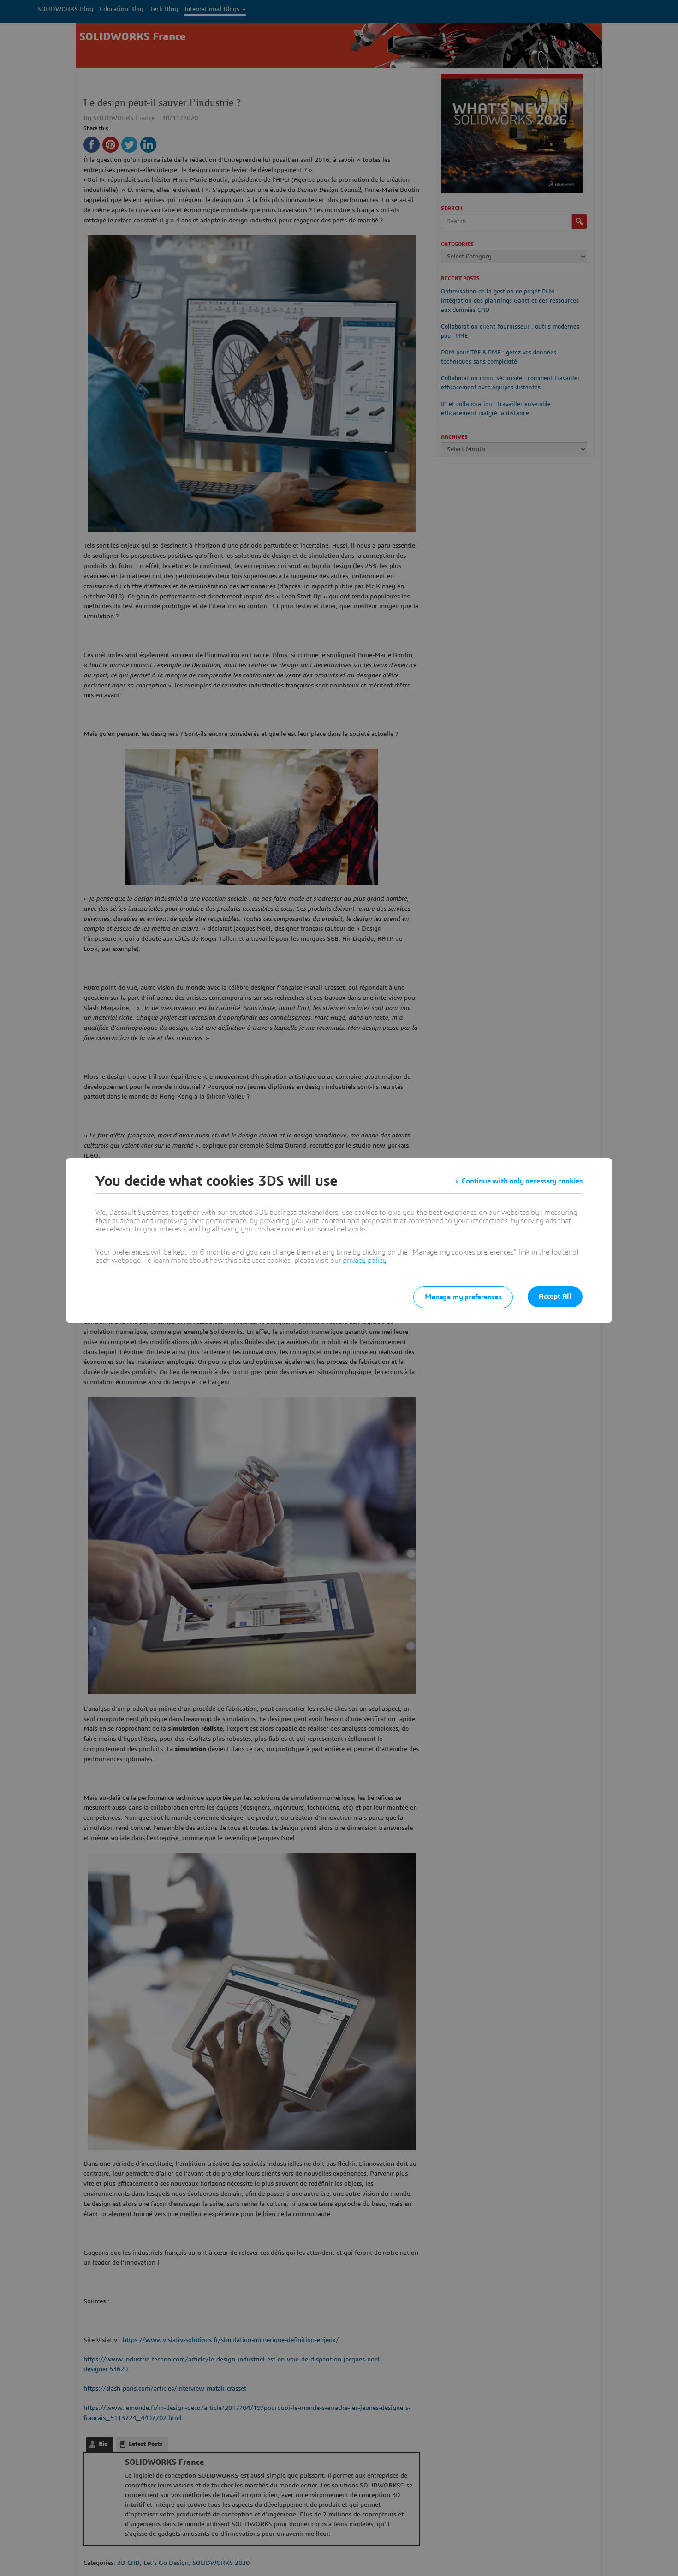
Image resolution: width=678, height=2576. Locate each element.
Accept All (555, 1297)
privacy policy (364, 1261)
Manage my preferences (463, 1297)
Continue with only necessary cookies (522, 1181)
